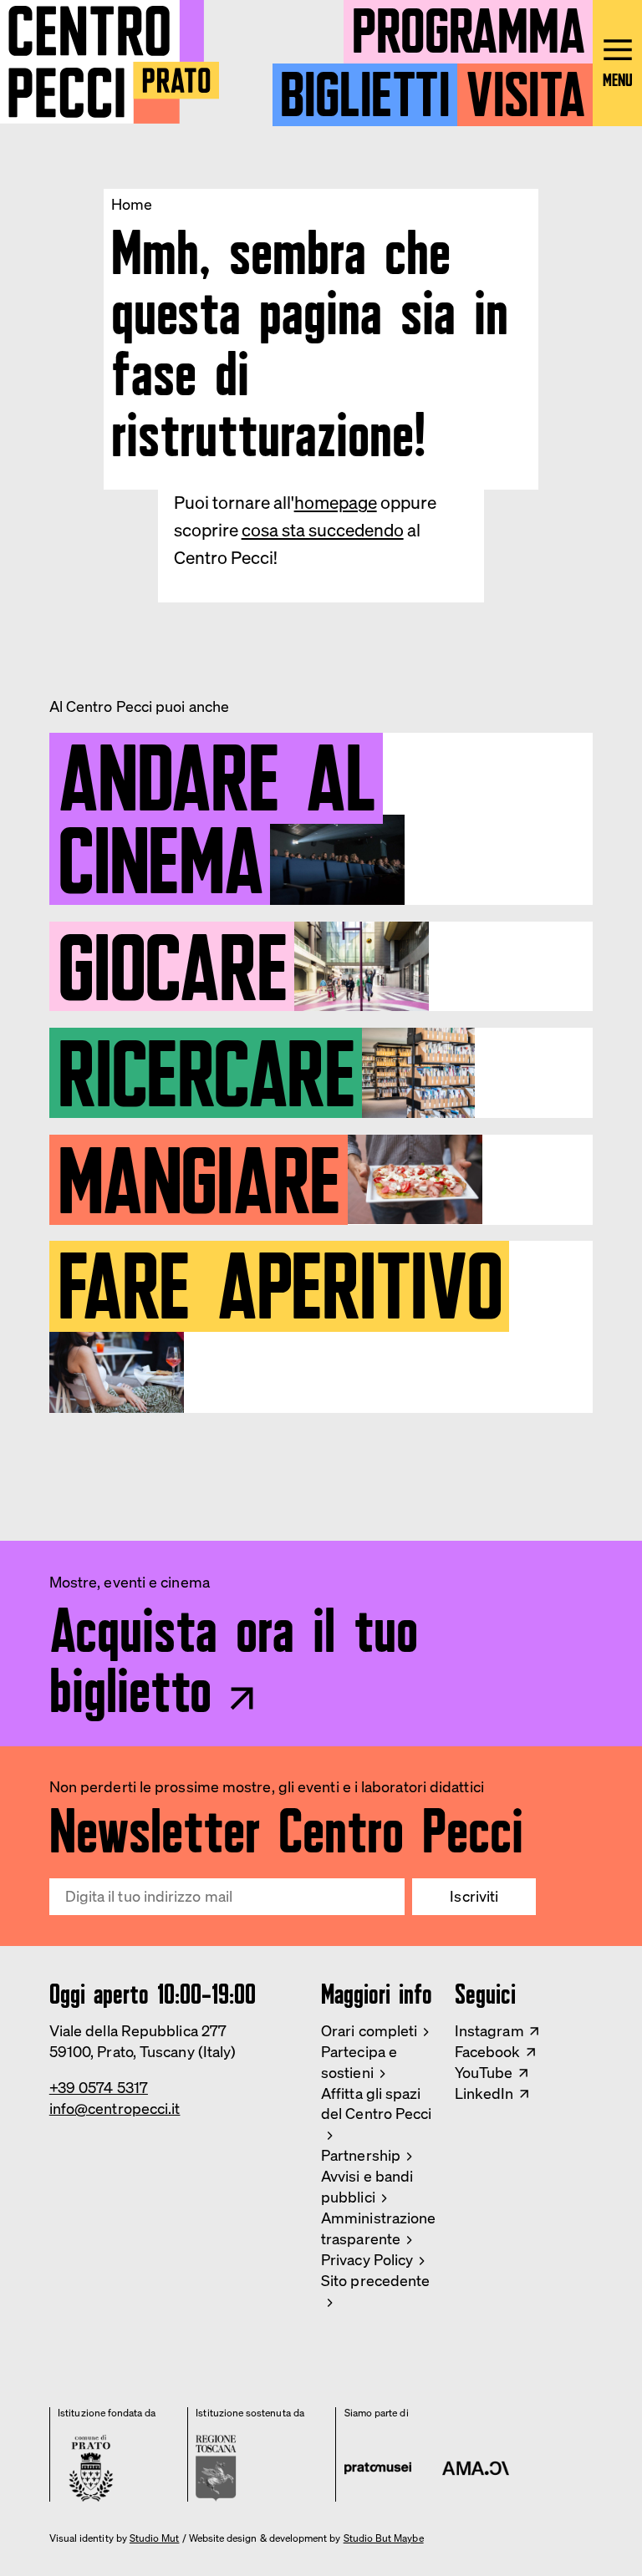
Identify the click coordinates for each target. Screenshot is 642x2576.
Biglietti (365, 87)
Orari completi (369, 2031)
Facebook (488, 2052)
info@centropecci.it (115, 2109)
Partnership (361, 2155)
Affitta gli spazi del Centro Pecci (376, 2104)
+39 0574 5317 (99, 2088)
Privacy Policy (367, 2260)
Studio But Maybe (384, 2538)
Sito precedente (375, 2281)
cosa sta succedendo (323, 530)
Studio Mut (155, 2538)
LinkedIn (484, 2093)
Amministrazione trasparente (378, 2228)
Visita (525, 87)
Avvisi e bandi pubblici (367, 2187)
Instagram (489, 2031)
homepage (336, 502)
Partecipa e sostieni (359, 2062)
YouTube (484, 2073)
